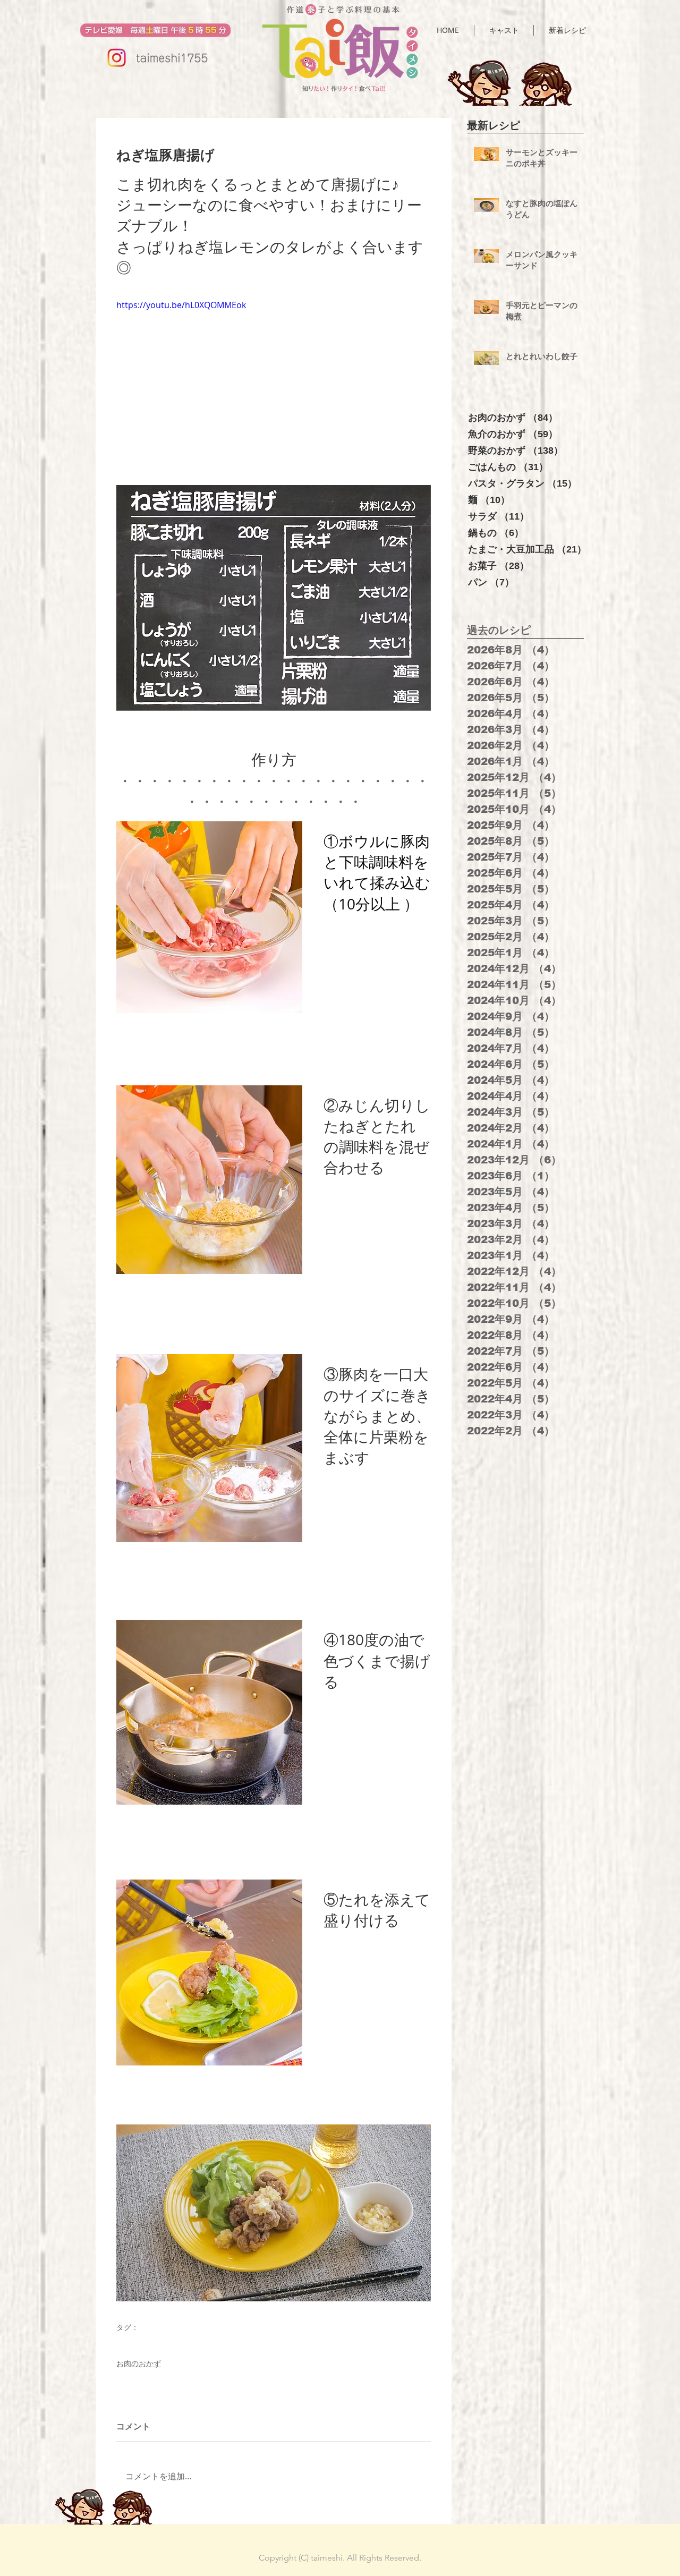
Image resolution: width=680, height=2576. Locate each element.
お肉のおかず (139, 2363)
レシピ (126, 2343)
